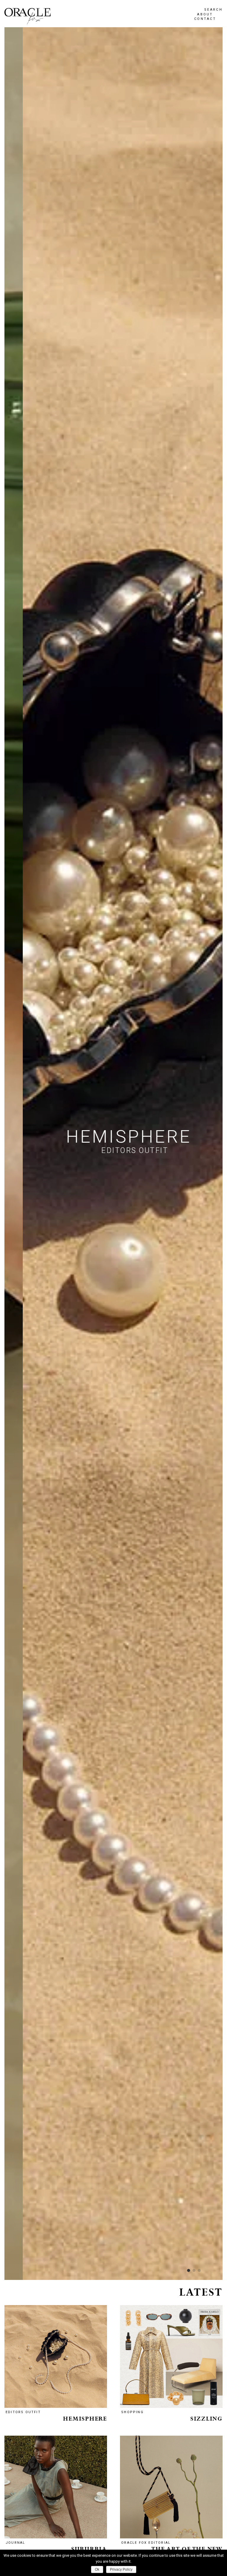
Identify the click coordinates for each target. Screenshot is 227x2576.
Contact (205, 19)
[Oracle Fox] (27, 16)
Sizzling (206, 2419)
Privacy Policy (121, 2569)
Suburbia (89, 2549)
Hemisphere (85, 2419)
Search (213, 10)
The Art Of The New (187, 2549)
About (205, 14)
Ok (97, 2569)
